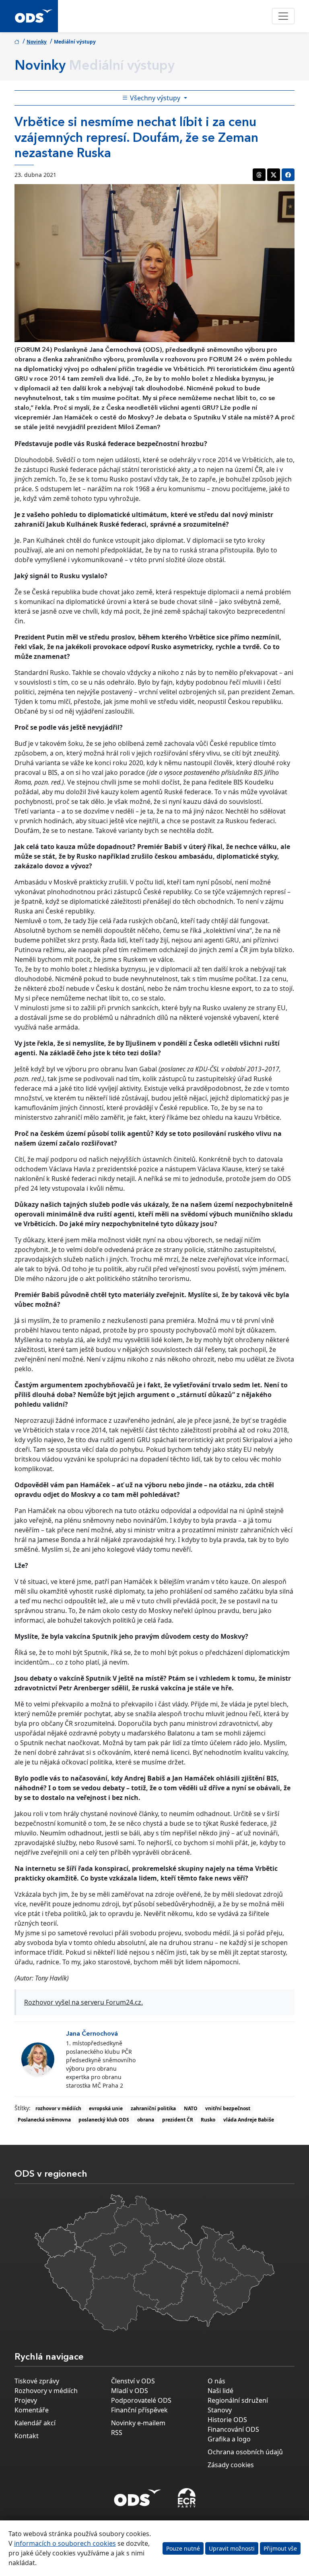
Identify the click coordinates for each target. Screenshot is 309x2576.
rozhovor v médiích (58, 2108)
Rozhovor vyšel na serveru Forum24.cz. (83, 2002)
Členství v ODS (133, 2381)
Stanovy (220, 2410)
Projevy (26, 2400)
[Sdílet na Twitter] (274, 175)
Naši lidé (220, 2391)
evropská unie (106, 2108)
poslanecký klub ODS (104, 2120)
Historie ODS (227, 2420)
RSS (117, 2433)
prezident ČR (178, 2120)
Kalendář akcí (35, 2423)
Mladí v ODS (130, 2391)
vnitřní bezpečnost (228, 2108)
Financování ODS (233, 2429)
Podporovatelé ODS (141, 2400)
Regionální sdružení (238, 2400)
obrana (146, 2120)
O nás (216, 2381)
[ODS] (138, 2495)
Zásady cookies (231, 2465)
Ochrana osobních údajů (245, 2452)
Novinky (37, 42)
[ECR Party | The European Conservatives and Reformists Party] (186, 2498)
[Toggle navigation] (283, 16)
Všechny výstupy (155, 98)
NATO (191, 2108)
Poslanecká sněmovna (44, 2120)
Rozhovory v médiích (46, 2391)
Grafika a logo (229, 2439)
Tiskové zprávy (37, 2381)
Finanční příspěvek (139, 2410)
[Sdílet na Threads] (259, 175)
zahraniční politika (153, 2108)
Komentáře (32, 2410)
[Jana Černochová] (38, 2059)
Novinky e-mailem (138, 2423)
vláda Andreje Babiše (249, 2120)
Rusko (208, 2120)
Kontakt (27, 2436)
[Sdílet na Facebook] (288, 175)
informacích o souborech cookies (65, 2543)
